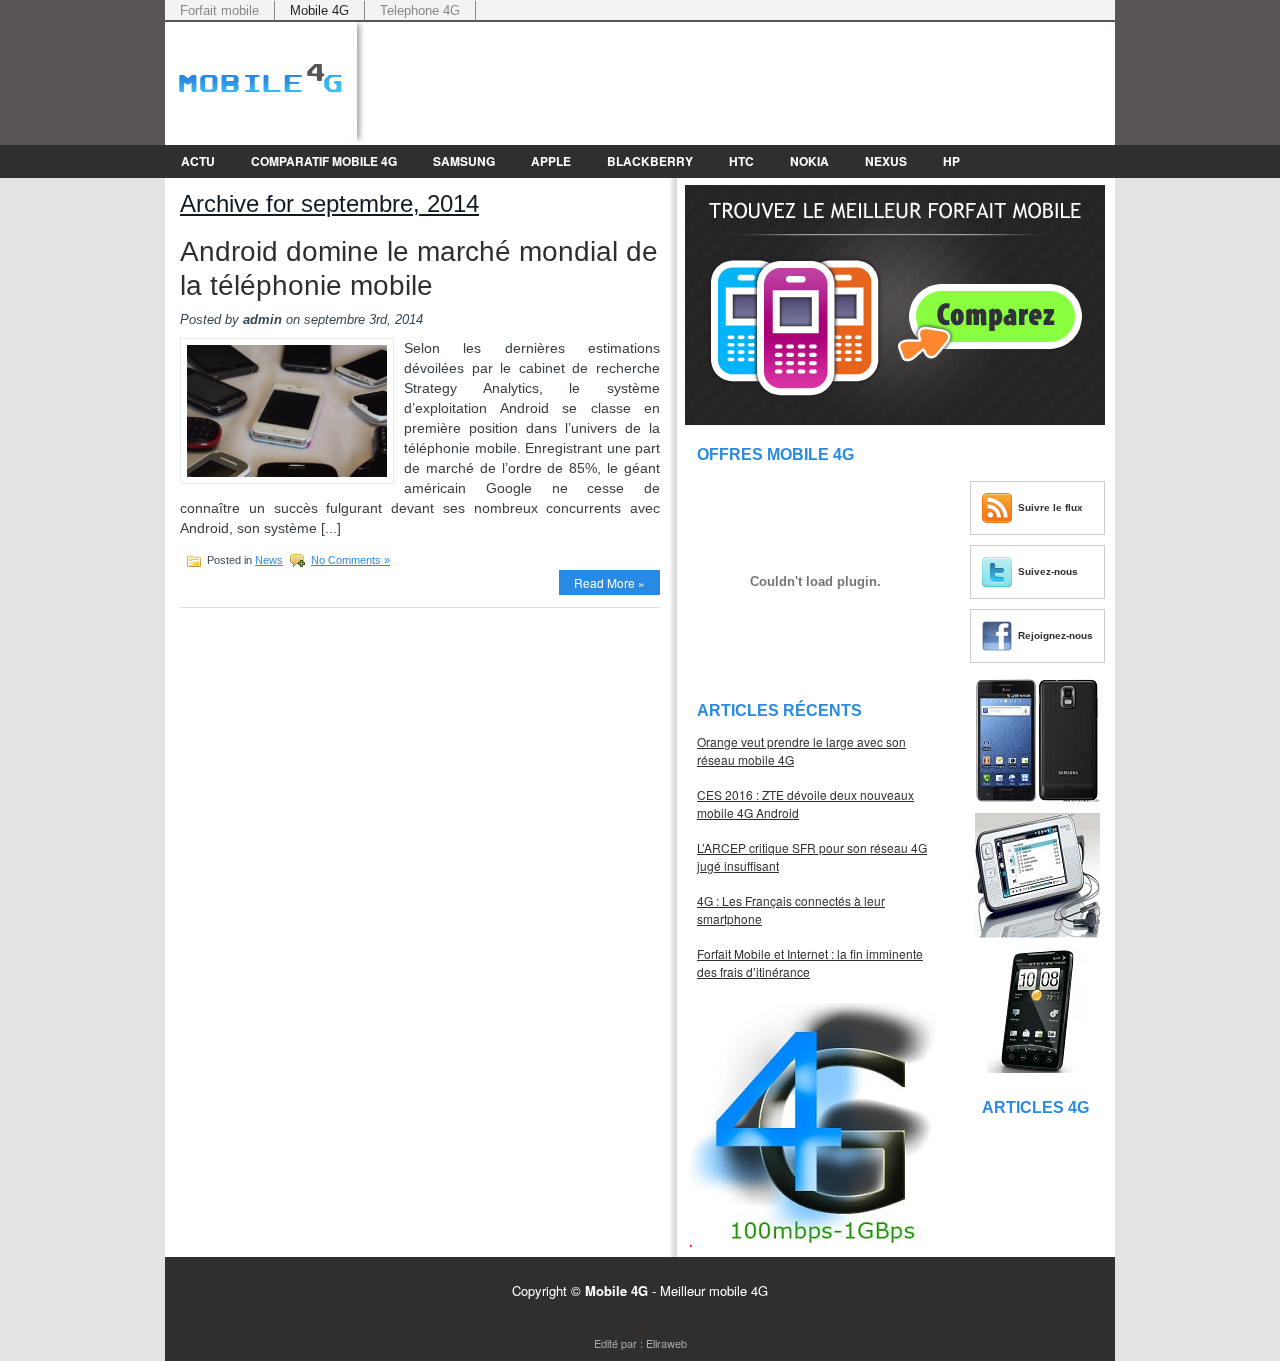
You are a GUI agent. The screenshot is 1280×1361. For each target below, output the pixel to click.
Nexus (886, 161)
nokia (809, 161)
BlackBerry (650, 161)
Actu (198, 161)
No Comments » (350, 560)
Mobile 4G (319, 10)
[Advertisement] (881, 52)
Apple (551, 161)
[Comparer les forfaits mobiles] (895, 419)
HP (951, 161)
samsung (464, 161)
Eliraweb (666, 1343)
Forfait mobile (219, 10)
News (269, 560)
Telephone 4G (420, 10)
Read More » (609, 582)
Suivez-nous (1048, 571)
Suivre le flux (1050, 507)
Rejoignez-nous (1055, 635)
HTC (741, 161)
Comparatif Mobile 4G (324, 161)
